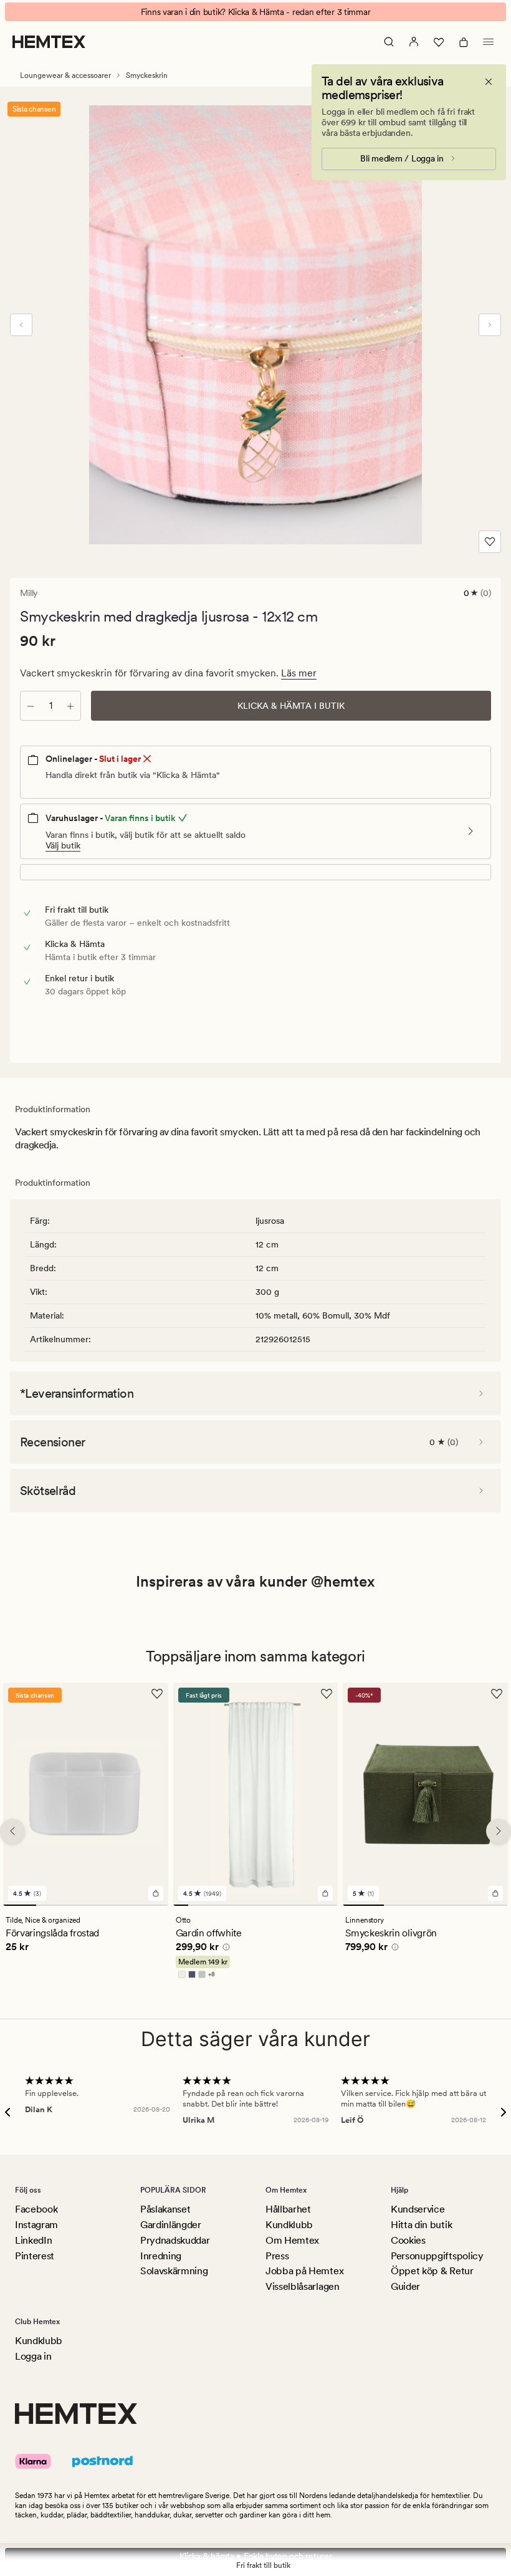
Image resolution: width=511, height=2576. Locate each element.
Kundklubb (289, 2225)
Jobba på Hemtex (304, 2271)
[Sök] (389, 42)
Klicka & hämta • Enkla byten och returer (256, 2556)
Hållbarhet (288, 2209)
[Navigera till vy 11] (330, 1905)
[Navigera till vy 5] (152, 1905)
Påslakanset (165, 2209)
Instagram (36, 2225)
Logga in (33, 2356)
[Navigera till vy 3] (86, 1905)
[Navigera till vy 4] (119, 1905)
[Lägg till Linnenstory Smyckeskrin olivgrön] (495, 1893)
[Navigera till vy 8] (285, 1905)
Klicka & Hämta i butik (291, 706)
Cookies (408, 2240)
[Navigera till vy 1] (20, 1905)
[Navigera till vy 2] (53, 1905)
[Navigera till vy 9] (300, 1905)
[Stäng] (489, 82)
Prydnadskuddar (175, 2240)
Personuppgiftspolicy (437, 2256)
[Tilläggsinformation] (224, 1949)
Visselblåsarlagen (303, 2286)
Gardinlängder (171, 2225)
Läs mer (299, 673)
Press (277, 2256)
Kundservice (418, 2209)
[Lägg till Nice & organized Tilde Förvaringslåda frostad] (156, 1893)
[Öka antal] (70, 706)
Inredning (161, 2256)
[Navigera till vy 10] (315, 1905)
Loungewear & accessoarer (65, 75)
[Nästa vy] (490, 325)
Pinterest (35, 2256)
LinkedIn (33, 2240)
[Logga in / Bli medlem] (414, 42)
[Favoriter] (439, 42)
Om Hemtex (292, 2240)
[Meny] (489, 42)
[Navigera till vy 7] (270, 1905)
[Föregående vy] (21, 325)
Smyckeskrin (147, 75)
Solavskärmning (174, 2271)
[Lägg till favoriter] (490, 542)
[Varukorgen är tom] (464, 42)
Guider (405, 2286)
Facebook (36, 2209)
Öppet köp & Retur (432, 2271)
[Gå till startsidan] (49, 42)
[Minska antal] (31, 706)
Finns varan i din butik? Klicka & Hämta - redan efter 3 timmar (256, 12)
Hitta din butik (421, 2225)
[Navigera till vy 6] (255, 1905)
